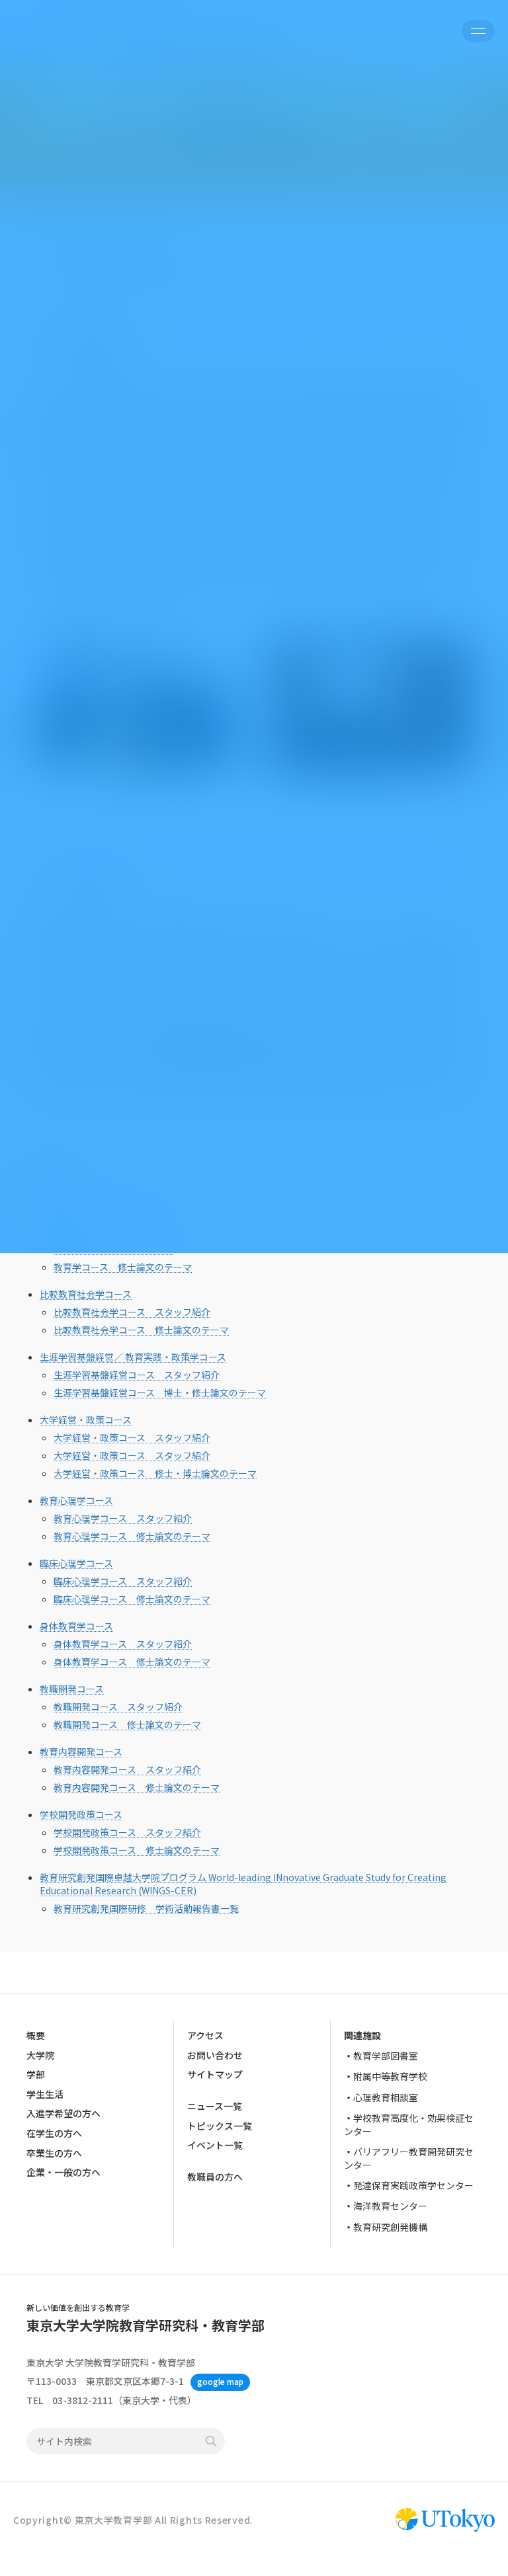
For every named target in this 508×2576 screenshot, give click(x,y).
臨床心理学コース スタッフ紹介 (123, 1581)
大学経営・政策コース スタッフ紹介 (132, 1437)
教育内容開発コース (81, 1751)
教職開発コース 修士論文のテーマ (127, 1724)
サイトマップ (215, 2074)
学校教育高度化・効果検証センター (409, 2124)
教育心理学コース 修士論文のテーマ (132, 1536)
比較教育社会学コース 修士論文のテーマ (141, 1330)
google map (220, 2381)
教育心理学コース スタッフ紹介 (123, 1518)
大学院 (40, 2054)
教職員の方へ (215, 2177)
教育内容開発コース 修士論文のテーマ (137, 1787)
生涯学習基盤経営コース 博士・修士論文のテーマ (160, 1392)
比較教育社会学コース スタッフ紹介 (132, 1312)
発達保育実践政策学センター (413, 2185)
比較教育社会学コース (86, 1294)
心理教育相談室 (386, 2097)
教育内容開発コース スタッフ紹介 (127, 1769)
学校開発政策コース (81, 1814)
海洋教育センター (390, 2206)
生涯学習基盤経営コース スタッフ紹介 (137, 1375)
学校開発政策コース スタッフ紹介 (127, 1832)
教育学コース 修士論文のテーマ (123, 1267)
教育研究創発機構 (390, 2226)
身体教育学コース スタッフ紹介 (123, 1644)
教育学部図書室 (386, 2056)
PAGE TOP (484, 2486)
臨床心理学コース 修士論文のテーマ (132, 1599)
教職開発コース (72, 1689)
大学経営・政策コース (86, 1420)
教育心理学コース (76, 1500)
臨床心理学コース (76, 1563)
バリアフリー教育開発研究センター (409, 2158)
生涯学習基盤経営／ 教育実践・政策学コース (133, 1357)
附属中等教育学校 (390, 2076)
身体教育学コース (76, 1626)
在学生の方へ (54, 2133)
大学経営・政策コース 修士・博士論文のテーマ (155, 1473)
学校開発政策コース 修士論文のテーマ (137, 1850)
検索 (211, 2441)
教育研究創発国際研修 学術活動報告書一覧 (146, 1908)
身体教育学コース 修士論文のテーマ (132, 1662)
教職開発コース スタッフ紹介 (118, 1707)
